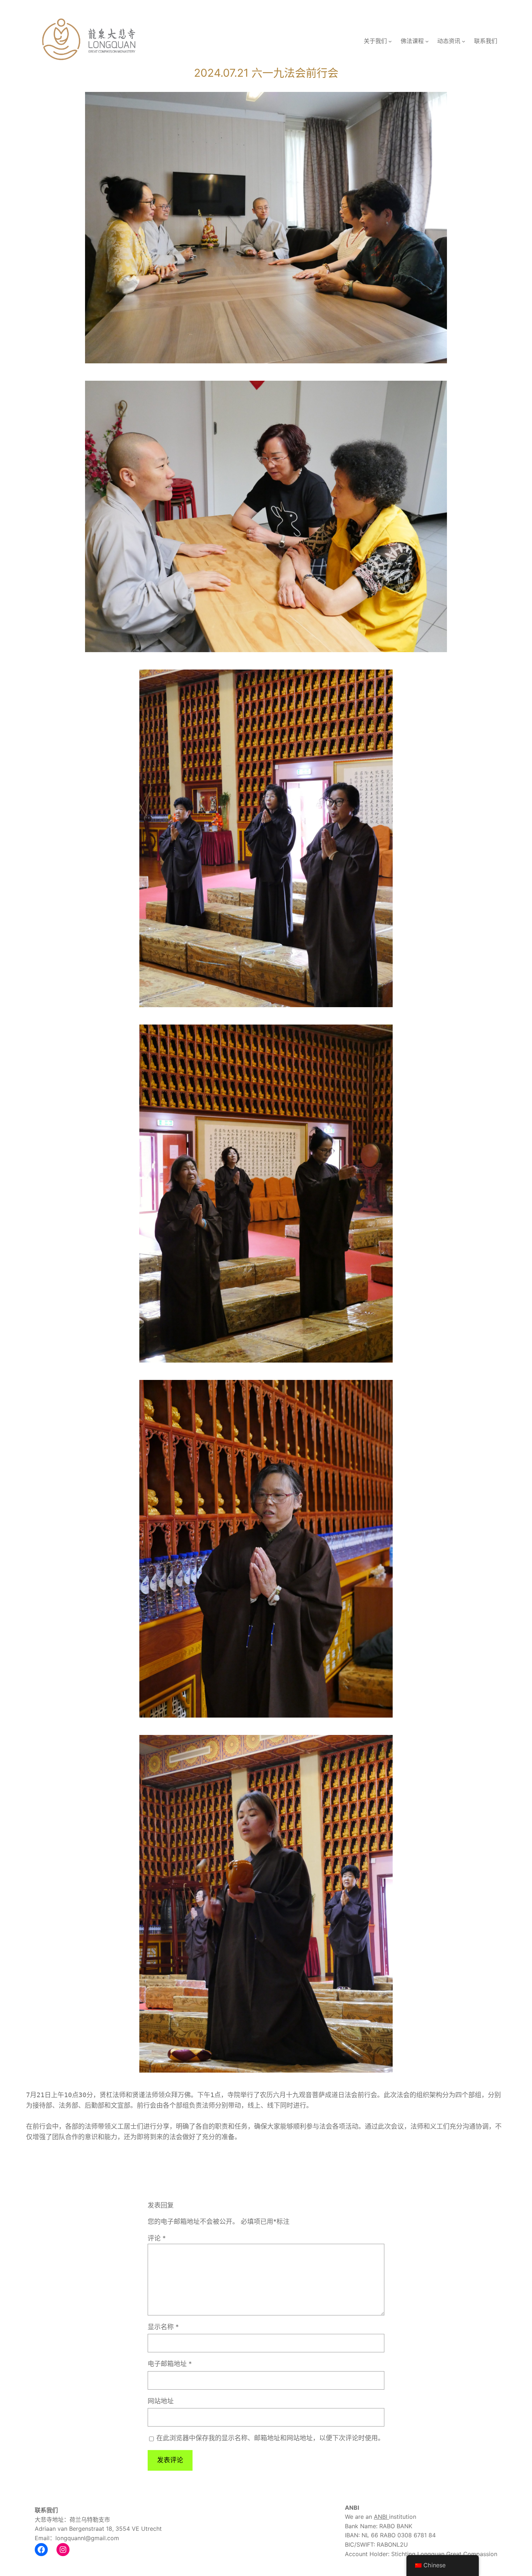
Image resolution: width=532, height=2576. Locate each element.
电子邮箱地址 (170, 2364)
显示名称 (163, 2327)
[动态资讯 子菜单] (464, 41)
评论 (157, 2238)
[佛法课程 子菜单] (427, 41)
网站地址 (161, 2401)
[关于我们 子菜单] (390, 41)
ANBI (381, 2517)
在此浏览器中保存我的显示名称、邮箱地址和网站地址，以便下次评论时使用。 (270, 2438)
